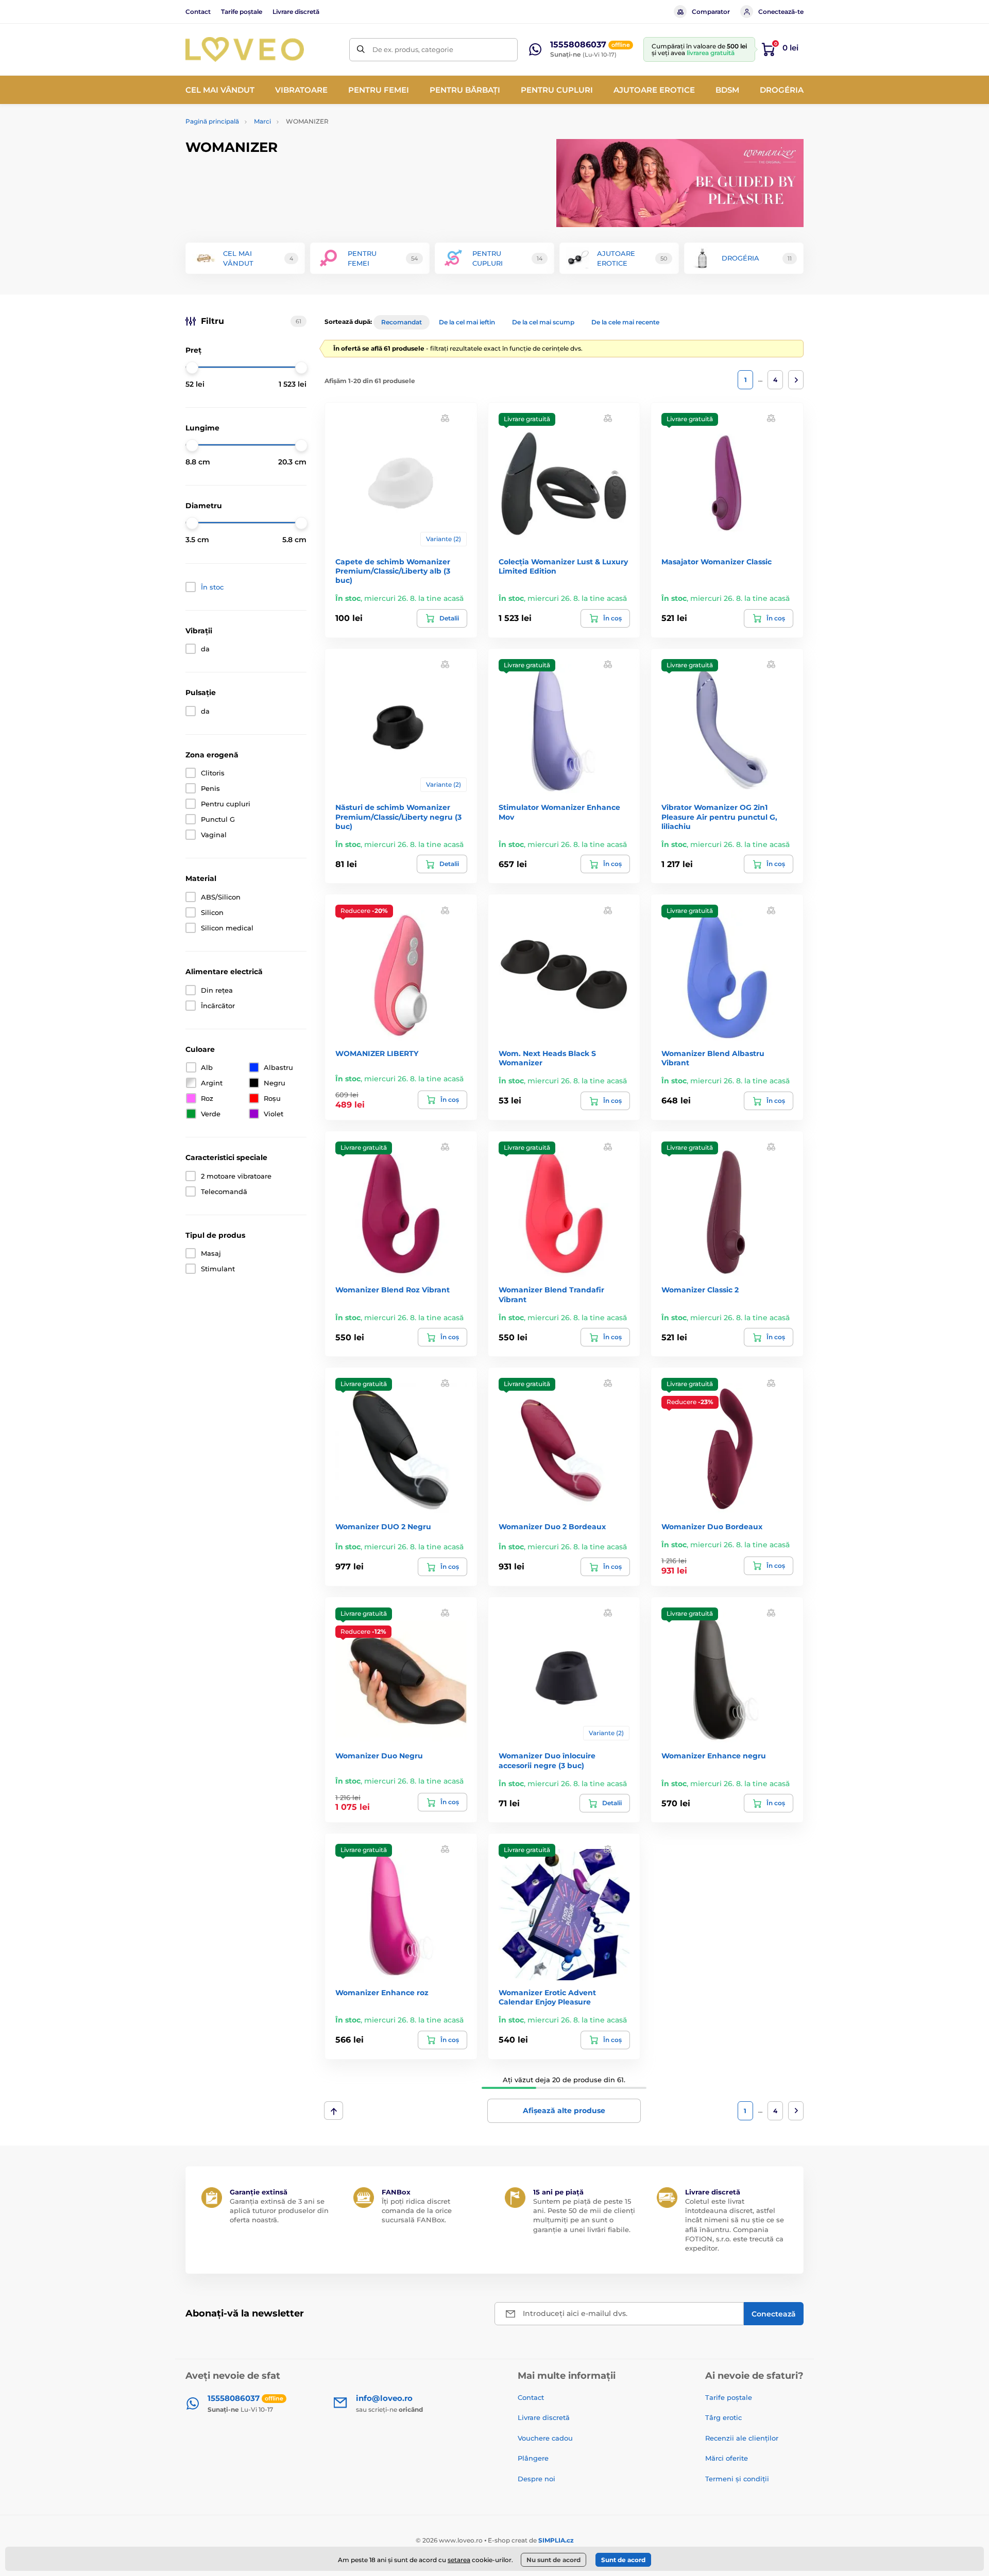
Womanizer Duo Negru (379, 1756)
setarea (459, 2560)
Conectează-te (781, 12)
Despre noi (536, 2479)
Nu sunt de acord (553, 2560)
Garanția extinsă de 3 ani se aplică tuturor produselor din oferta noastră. (279, 2210)
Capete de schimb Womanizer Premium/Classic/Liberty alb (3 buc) (393, 571)
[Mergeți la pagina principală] (245, 49)
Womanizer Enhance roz (382, 1993)
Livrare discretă (296, 12)
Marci (262, 121)
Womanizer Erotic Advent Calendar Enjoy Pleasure (547, 1997)
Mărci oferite (727, 2458)
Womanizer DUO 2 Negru (383, 1527)
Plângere (533, 2458)
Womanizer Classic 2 (700, 1290)
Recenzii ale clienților (742, 2438)
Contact (198, 12)
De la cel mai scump (543, 322)
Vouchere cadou (545, 2438)
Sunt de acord (623, 2560)
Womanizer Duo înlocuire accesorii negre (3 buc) (547, 1760)
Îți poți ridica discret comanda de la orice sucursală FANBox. (417, 2210)
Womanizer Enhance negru (714, 1756)
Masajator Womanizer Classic (717, 562)
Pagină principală (212, 121)
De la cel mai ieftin (467, 322)
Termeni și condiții (737, 2479)
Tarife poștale (242, 12)
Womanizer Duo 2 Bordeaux (552, 1527)
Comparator (711, 12)
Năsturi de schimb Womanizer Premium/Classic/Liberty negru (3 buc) (398, 817)
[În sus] (334, 2111)
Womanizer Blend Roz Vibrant (393, 1290)
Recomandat (402, 322)
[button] (445, 418)
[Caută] (361, 50)
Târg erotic (723, 2417)
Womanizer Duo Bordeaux (712, 1527)
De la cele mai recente (625, 322)
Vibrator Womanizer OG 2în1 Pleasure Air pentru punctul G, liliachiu (719, 817)
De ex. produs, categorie (413, 49)
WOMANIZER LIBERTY (377, 1053)
